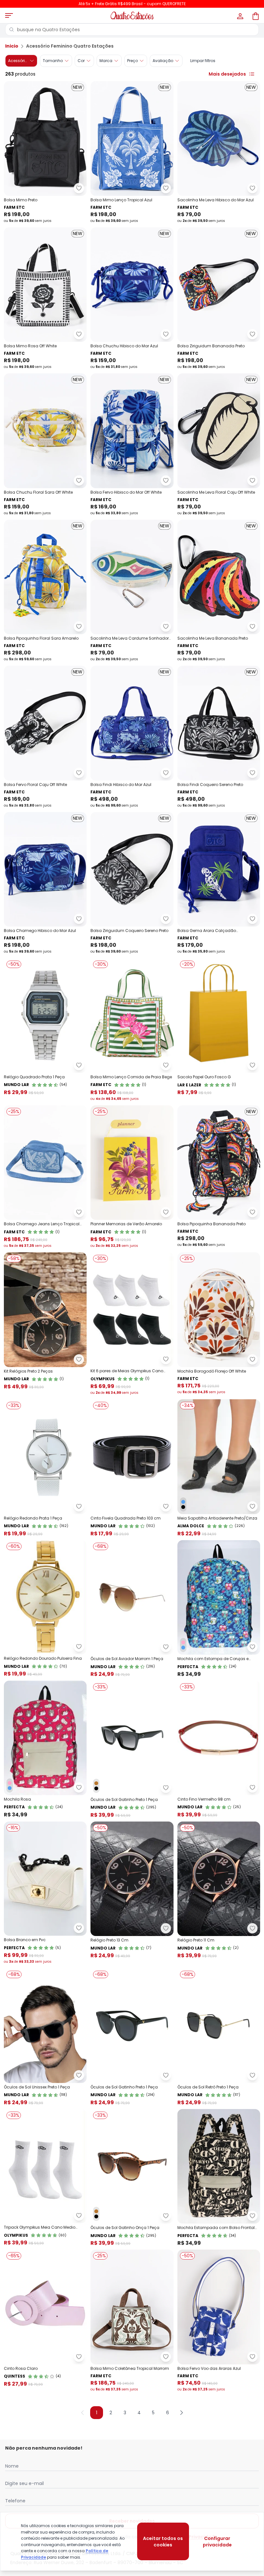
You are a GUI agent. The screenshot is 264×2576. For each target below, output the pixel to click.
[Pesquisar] (12, 30)
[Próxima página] (182, 2413)
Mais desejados (227, 74)
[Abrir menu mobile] (9, 15)
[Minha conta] (240, 15)
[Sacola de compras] (255, 15)
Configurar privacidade (217, 2542)
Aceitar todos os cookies (163, 2542)
